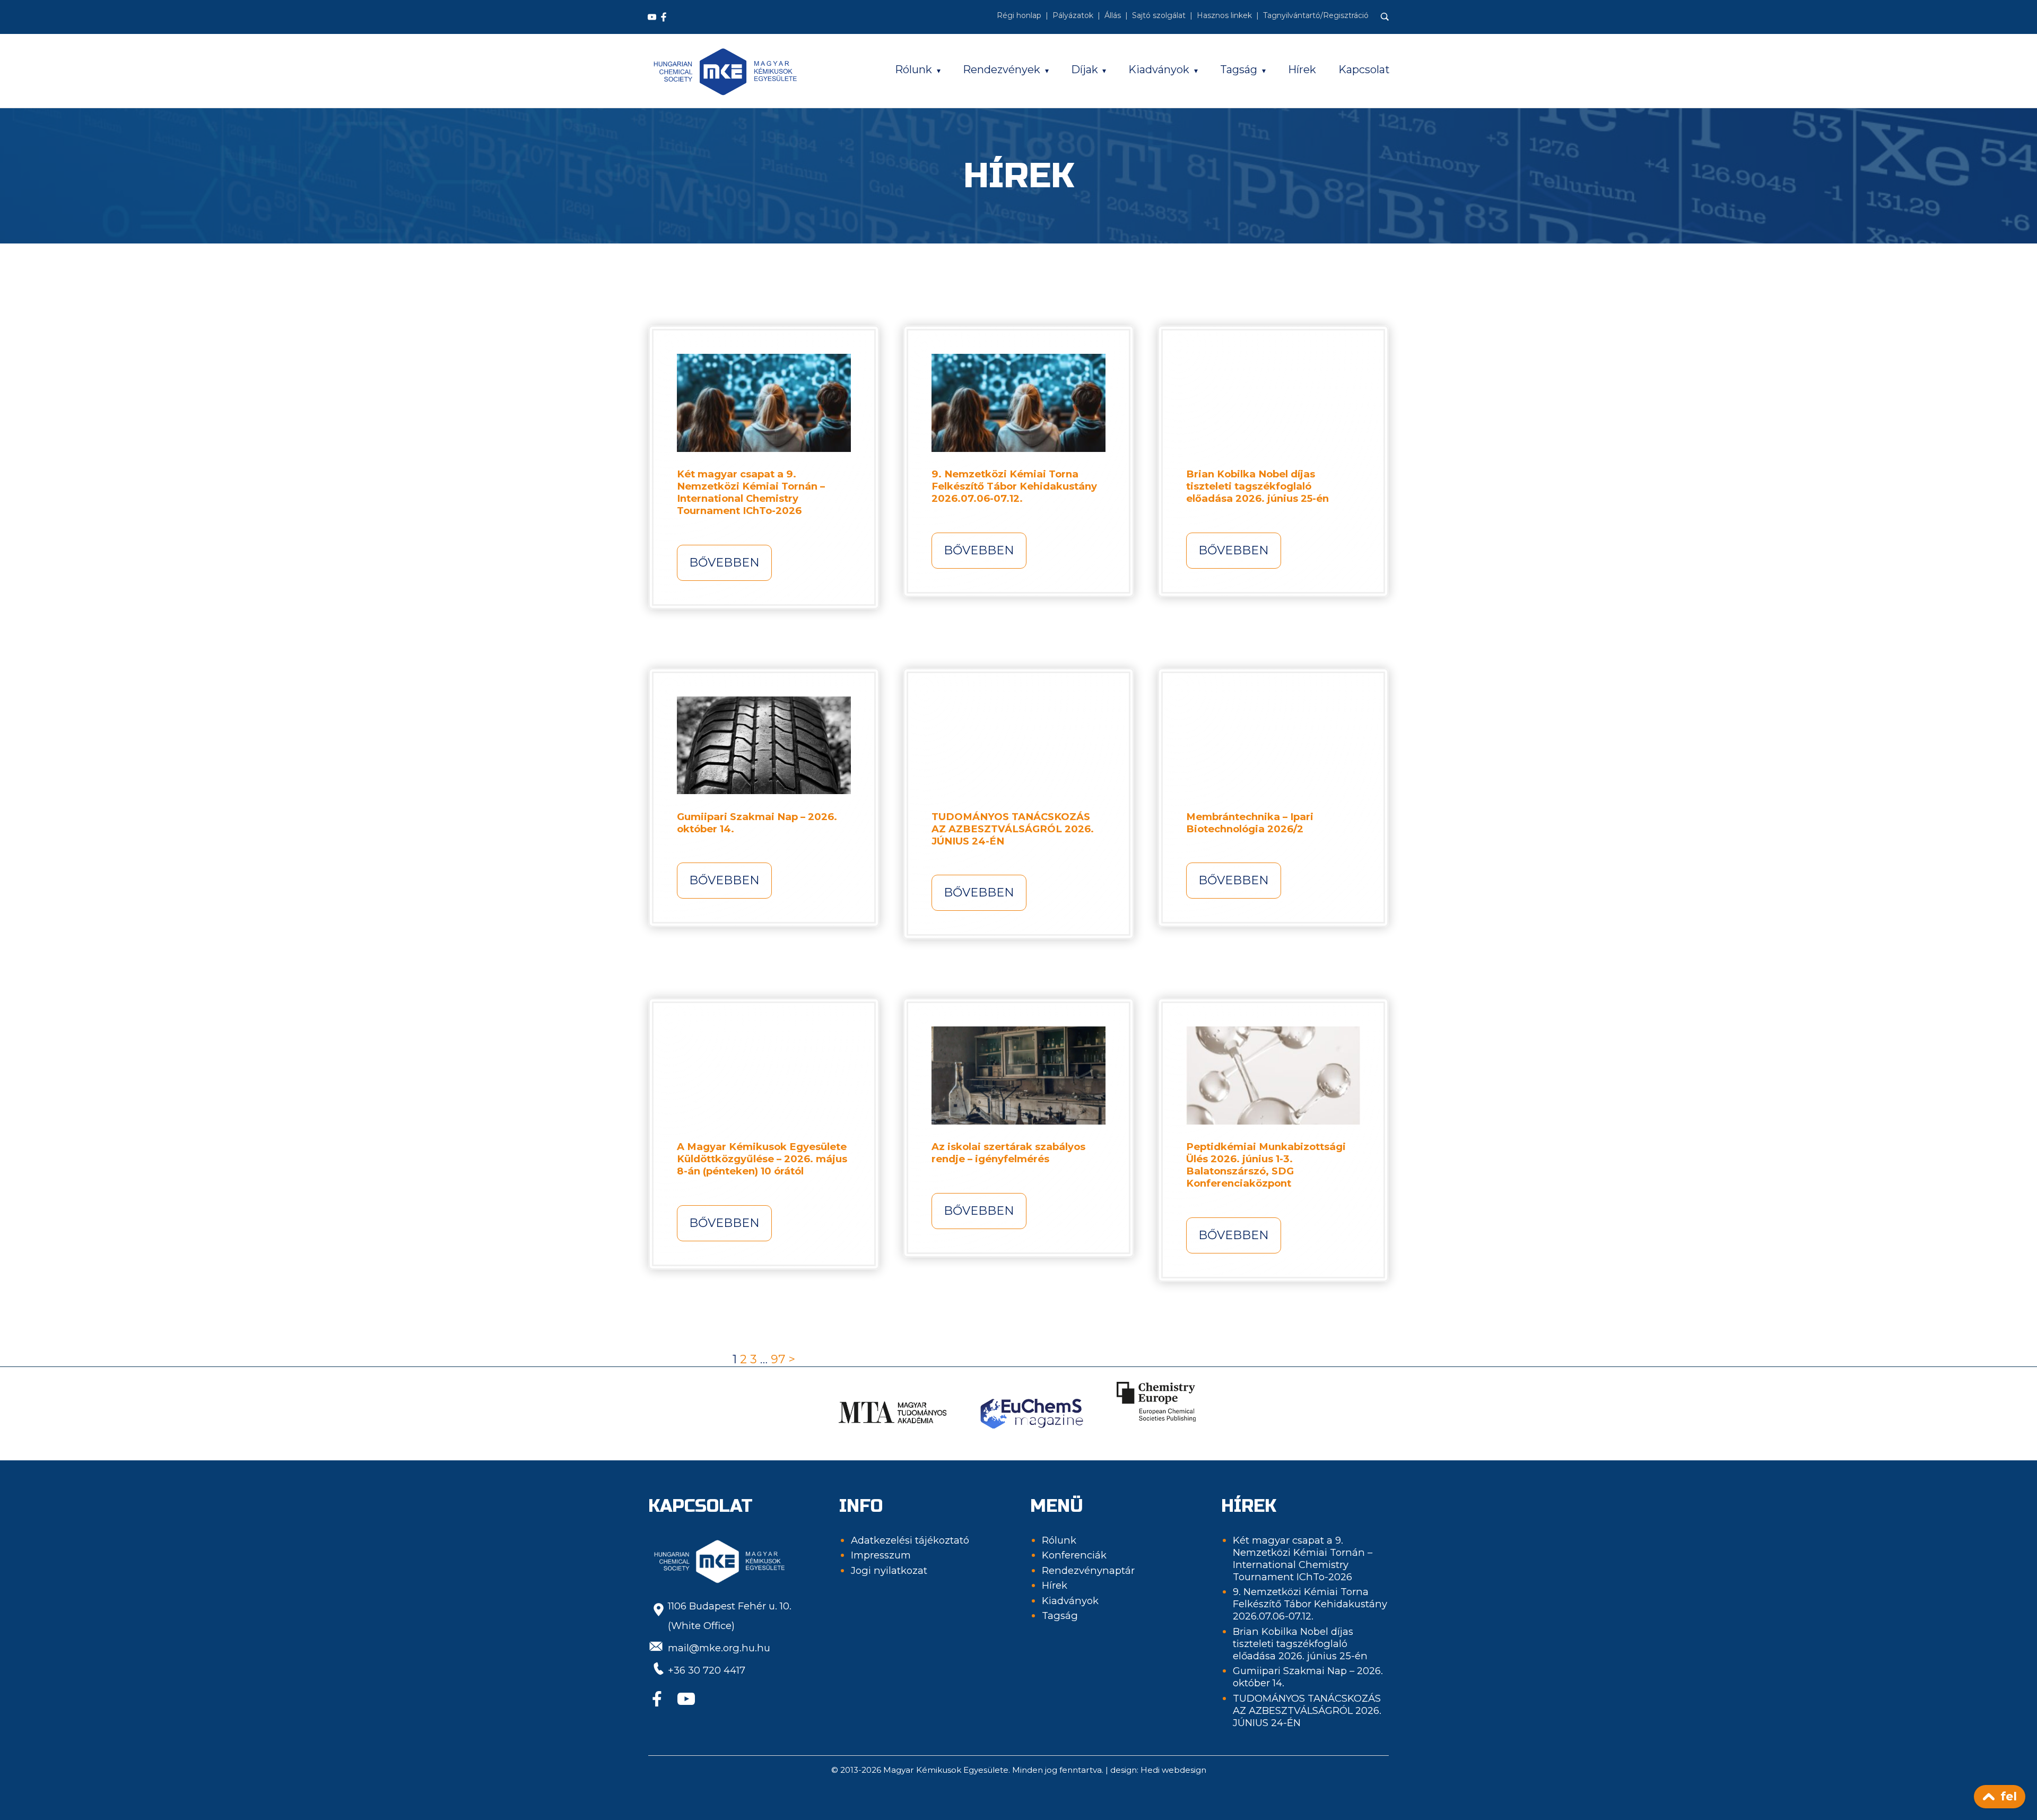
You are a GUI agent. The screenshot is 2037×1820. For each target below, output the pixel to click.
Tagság (1239, 69)
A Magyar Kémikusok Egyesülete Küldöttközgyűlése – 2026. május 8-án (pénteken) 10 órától (762, 1159)
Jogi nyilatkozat (889, 1570)
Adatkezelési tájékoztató (910, 1540)
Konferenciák (1074, 1555)
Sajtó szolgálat (1159, 15)
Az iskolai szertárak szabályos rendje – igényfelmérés (1008, 1153)
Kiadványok (1159, 69)
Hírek (1302, 69)
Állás (1113, 15)
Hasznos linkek (1224, 15)
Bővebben (724, 563)
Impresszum (881, 1555)
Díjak (1085, 69)
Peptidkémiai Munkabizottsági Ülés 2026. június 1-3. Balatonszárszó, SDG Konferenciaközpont (1266, 1165)
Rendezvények (1002, 69)
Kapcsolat (1364, 69)
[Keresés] (1385, 17)
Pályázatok (1073, 15)
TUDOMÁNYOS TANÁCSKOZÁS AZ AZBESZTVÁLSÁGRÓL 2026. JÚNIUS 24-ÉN (1013, 829)
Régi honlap (1019, 15)
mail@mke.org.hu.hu (719, 1648)
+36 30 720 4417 (707, 1670)
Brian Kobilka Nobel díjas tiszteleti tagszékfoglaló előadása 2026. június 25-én (1257, 486)
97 (778, 1359)
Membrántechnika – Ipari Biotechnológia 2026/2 (1250, 823)
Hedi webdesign (1173, 1770)
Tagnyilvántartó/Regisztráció (1316, 15)
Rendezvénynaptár (1088, 1570)
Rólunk (913, 69)
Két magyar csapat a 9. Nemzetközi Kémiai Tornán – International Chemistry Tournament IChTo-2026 (751, 492)
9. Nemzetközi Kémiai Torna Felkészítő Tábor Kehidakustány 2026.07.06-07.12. (1014, 486)
